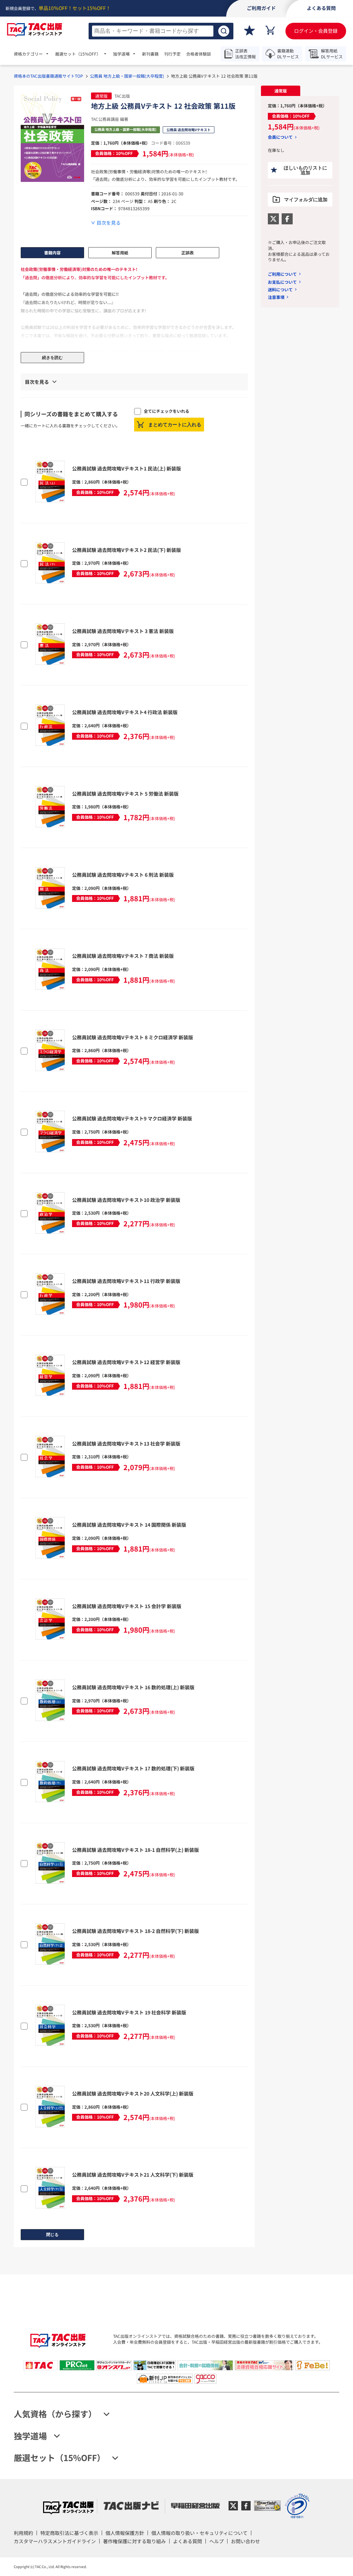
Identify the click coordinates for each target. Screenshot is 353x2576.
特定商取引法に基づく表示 (69, 2533)
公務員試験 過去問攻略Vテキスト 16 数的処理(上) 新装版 (133, 1687)
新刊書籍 (150, 54)
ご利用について (282, 274)
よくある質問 (188, 2541)
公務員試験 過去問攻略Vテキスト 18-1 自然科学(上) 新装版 (135, 1850)
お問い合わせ (245, 2541)
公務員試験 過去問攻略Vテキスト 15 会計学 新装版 (127, 1606)
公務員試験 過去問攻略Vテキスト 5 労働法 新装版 (125, 794)
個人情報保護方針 (125, 2533)
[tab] (280, 91)
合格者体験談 (199, 54)
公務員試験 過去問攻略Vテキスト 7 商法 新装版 (123, 956)
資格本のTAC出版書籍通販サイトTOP (48, 76)
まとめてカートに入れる (175, 425)
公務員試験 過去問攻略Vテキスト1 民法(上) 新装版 (127, 468)
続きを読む (52, 358)
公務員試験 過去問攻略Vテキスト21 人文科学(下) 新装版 (133, 2175)
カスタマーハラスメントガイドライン (55, 2541)
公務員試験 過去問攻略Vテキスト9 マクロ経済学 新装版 (132, 1118)
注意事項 (276, 297)
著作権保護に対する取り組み (134, 2541)
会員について (280, 137)
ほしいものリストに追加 (305, 170)
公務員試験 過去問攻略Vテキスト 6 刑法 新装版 (123, 875)
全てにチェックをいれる (167, 411)
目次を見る (109, 223)
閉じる (52, 2235)
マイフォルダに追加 (306, 200)
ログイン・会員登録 (316, 31)
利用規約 (23, 2533)
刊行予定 (172, 54)
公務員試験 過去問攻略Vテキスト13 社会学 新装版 (126, 1443)
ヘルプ (216, 2541)
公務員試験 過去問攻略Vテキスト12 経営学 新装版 (126, 1362)
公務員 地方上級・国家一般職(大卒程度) (127, 76)
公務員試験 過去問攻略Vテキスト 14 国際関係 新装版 (129, 1525)
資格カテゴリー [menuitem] (28, 54)
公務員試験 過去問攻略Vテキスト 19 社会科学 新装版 (129, 2012)
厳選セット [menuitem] (78, 54)
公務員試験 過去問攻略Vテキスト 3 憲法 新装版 (123, 631)
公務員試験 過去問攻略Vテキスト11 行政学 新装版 (126, 1281)
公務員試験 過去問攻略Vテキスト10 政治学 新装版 (126, 1200)
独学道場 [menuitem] (121, 54)
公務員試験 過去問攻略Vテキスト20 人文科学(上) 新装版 (133, 2093)
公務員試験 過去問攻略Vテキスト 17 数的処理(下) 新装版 (133, 1768)
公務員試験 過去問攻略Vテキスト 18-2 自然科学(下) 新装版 (135, 1931)
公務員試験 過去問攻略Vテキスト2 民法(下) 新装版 (127, 550)
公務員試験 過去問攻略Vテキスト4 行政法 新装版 (125, 712)
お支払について (282, 282)
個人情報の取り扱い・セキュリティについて (199, 2533)
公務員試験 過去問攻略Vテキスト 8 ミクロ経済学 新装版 (133, 1037)
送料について (280, 289)
